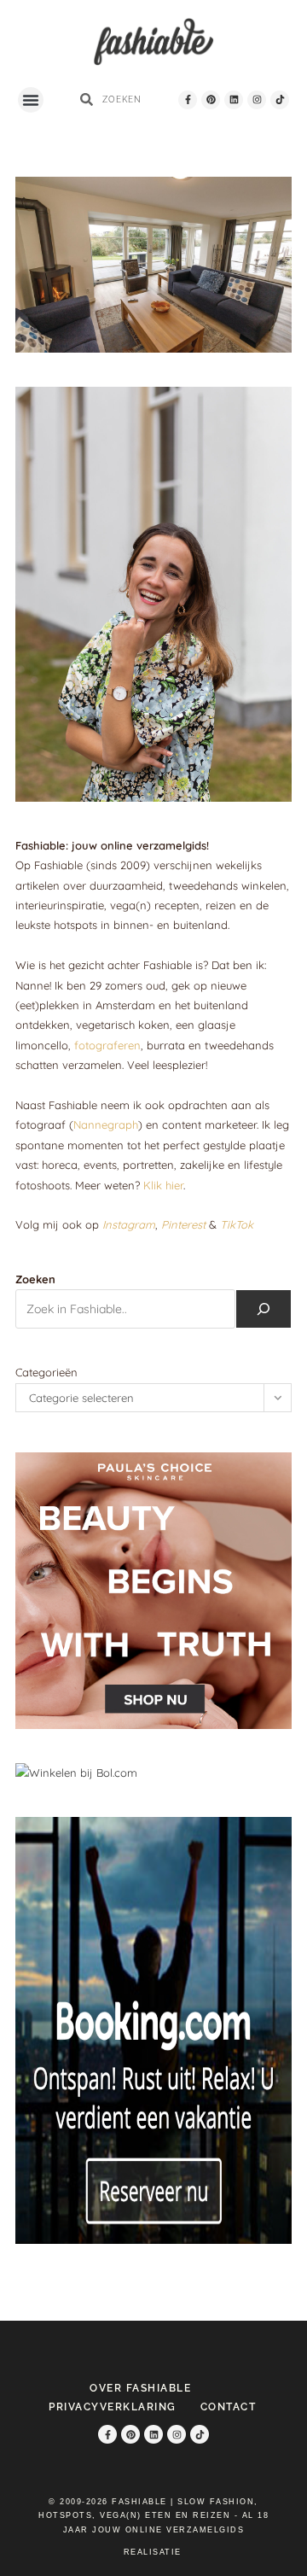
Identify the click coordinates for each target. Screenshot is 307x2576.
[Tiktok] (280, 100)
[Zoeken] (264, 1309)
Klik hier (163, 1185)
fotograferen (107, 1045)
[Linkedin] (234, 100)
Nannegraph (106, 1124)
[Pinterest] (211, 100)
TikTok (237, 1224)
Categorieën (46, 1372)
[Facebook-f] (188, 100)
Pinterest (183, 1224)
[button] (31, 100)
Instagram (129, 1224)
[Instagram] (257, 100)
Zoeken (35, 1279)
